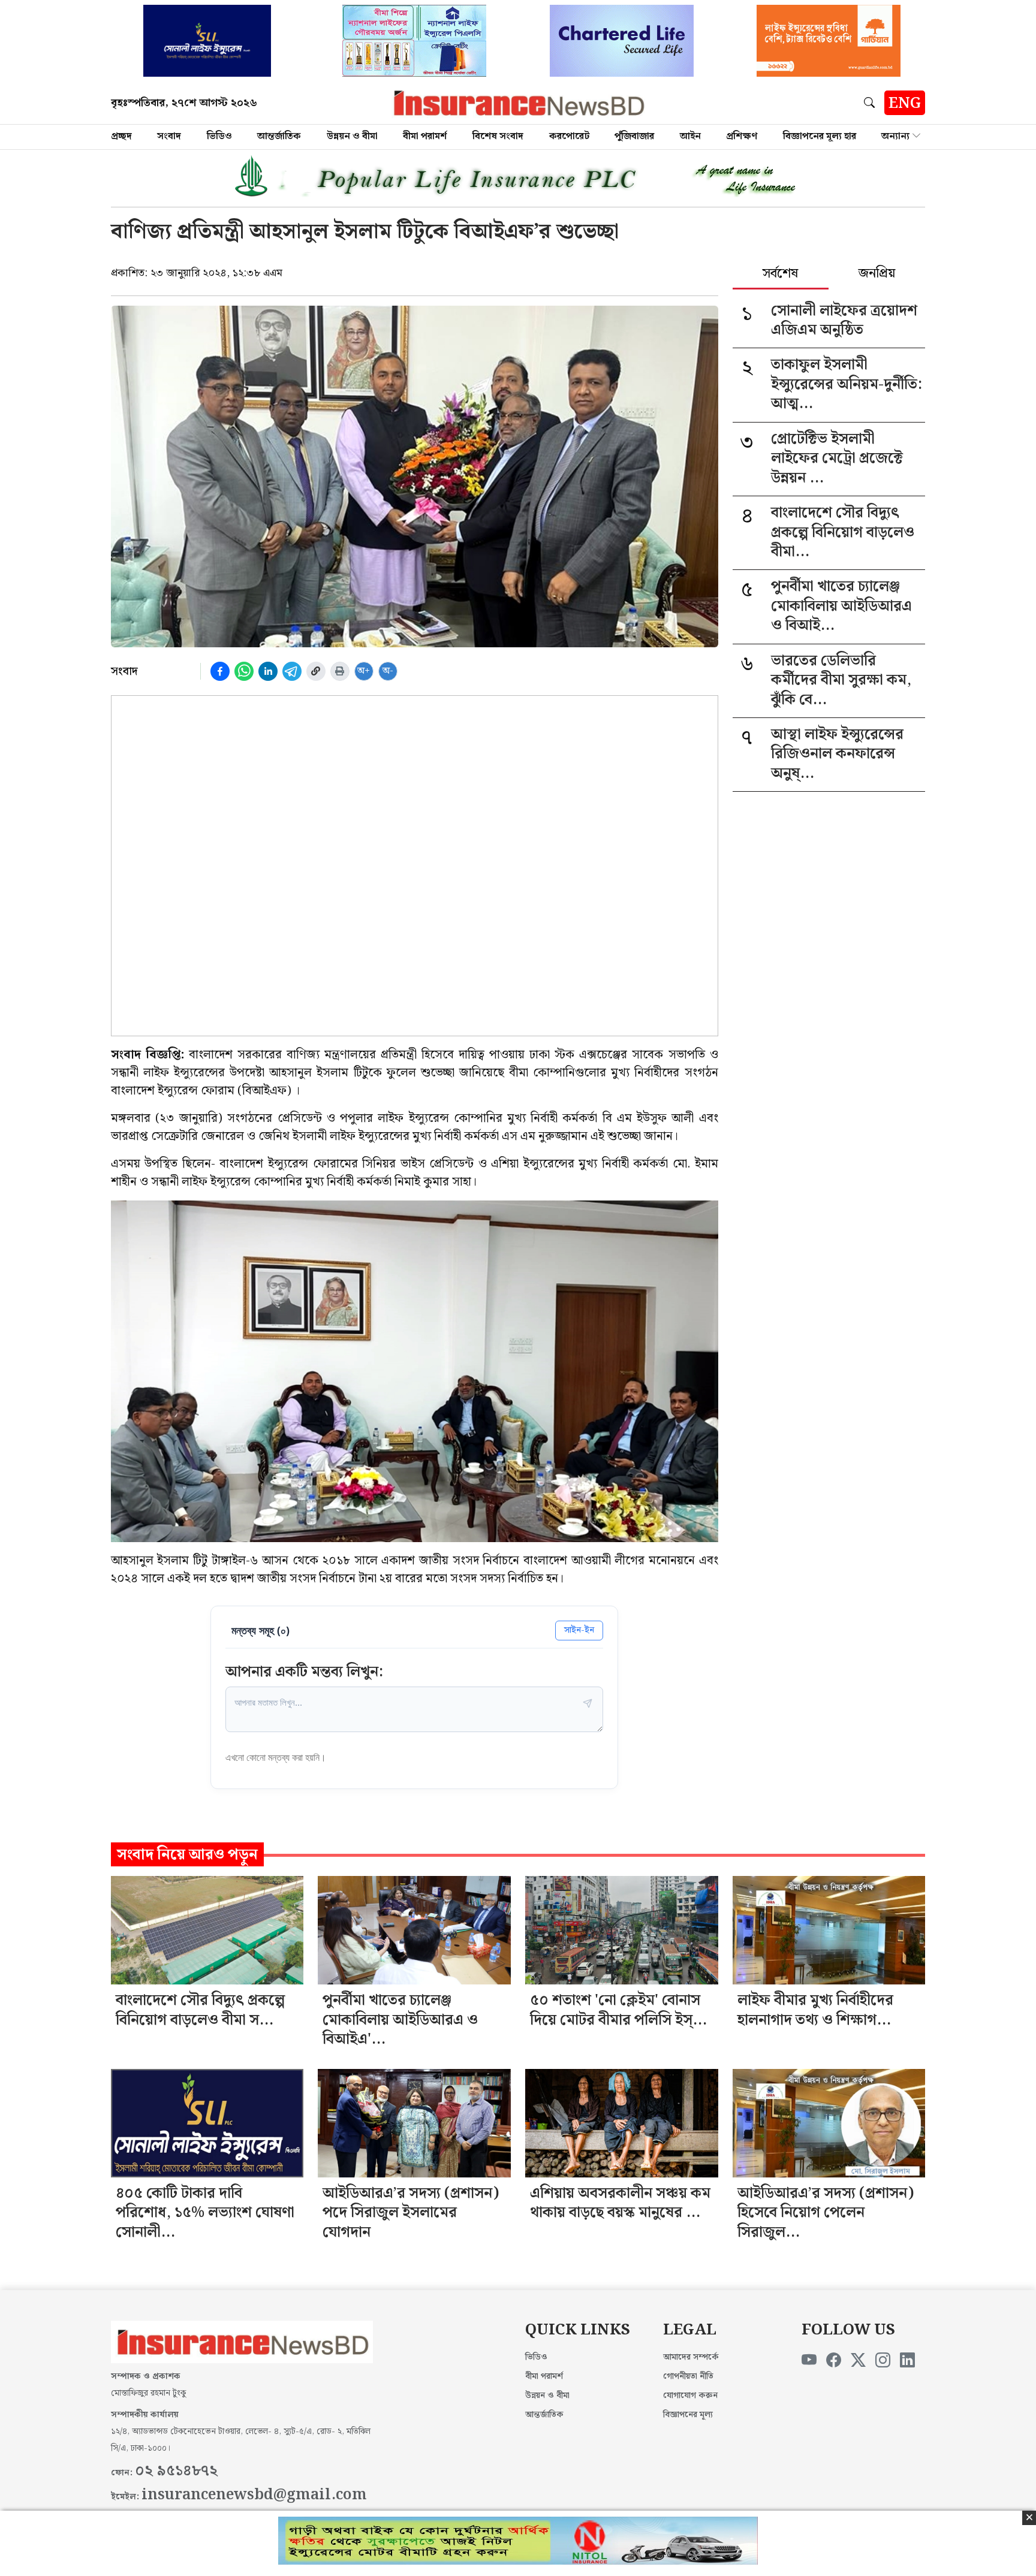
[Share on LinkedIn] (268, 671)
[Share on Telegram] (292, 671)
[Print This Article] (340, 671)
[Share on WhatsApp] (244, 671)
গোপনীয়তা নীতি (688, 2376)
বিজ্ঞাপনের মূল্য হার (820, 136)
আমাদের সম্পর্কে (691, 2357)
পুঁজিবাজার (634, 136)
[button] (872, 102)
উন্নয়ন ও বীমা (352, 136)
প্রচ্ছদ (121, 136)
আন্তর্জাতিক (279, 136)
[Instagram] (883, 2361)
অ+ (364, 671)
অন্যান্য (895, 136)
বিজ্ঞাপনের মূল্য (688, 2415)
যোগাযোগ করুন (690, 2396)
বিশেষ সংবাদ (498, 136)
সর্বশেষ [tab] (780, 275)
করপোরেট (569, 136)
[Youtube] (809, 2361)
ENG (905, 104)
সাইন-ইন (579, 1630)
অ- (388, 671)
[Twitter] (858, 2361)
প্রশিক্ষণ (742, 136)
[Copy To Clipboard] (316, 671)
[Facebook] (834, 2361)
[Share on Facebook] (220, 671)
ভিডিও (219, 136)
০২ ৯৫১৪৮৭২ (176, 2471)
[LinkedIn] (907, 2361)
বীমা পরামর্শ (425, 136)
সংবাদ (169, 136)
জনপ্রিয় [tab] (877, 275)
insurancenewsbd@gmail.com (254, 2495)
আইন (690, 136)
